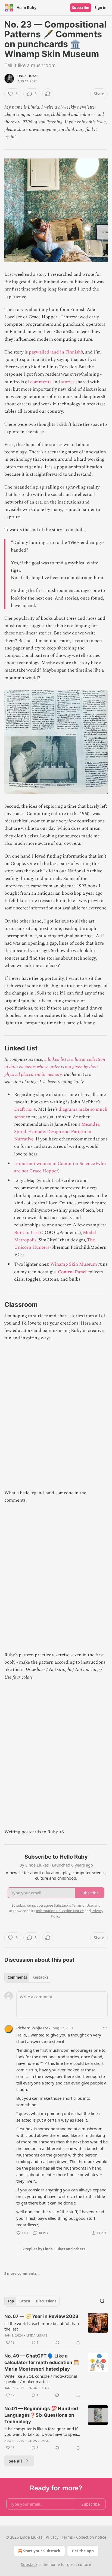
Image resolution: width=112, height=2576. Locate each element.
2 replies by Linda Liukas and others (54, 2249)
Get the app (83, 2551)
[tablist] (28, 1977)
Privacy (52, 2537)
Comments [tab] (17, 1977)
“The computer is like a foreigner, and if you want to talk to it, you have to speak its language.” (42, 2431)
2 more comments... (22, 2274)
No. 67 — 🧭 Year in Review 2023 (41, 2316)
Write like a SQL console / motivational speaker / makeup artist (41, 2379)
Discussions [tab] (46, 2301)
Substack (29, 2564)
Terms (67, 2537)
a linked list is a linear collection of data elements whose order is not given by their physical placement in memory (55, 1067)
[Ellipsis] (105, 2027)
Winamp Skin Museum (74, 1264)
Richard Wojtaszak (33, 2028)
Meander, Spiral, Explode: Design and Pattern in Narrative (57, 1132)
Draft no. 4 (25, 1109)
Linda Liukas (28, 76)
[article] (56, 2329)
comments (41, 382)
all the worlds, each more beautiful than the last (42, 2326)
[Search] (102, 2301)
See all (15, 2461)
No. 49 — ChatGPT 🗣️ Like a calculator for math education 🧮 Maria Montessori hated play (42, 2362)
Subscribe (81, 8)
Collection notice (91, 2537)
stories (68, 382)
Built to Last (27, 1233)
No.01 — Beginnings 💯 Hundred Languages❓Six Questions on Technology (41, 2415)
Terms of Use (82, 1905)
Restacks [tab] (40, 1977)
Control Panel (72, 1272)
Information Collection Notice (60, 1911)
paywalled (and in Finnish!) (56, 352)
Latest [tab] (25, 2301)
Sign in (101, 8)
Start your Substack (42, 2551)
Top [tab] (11, 2301)
